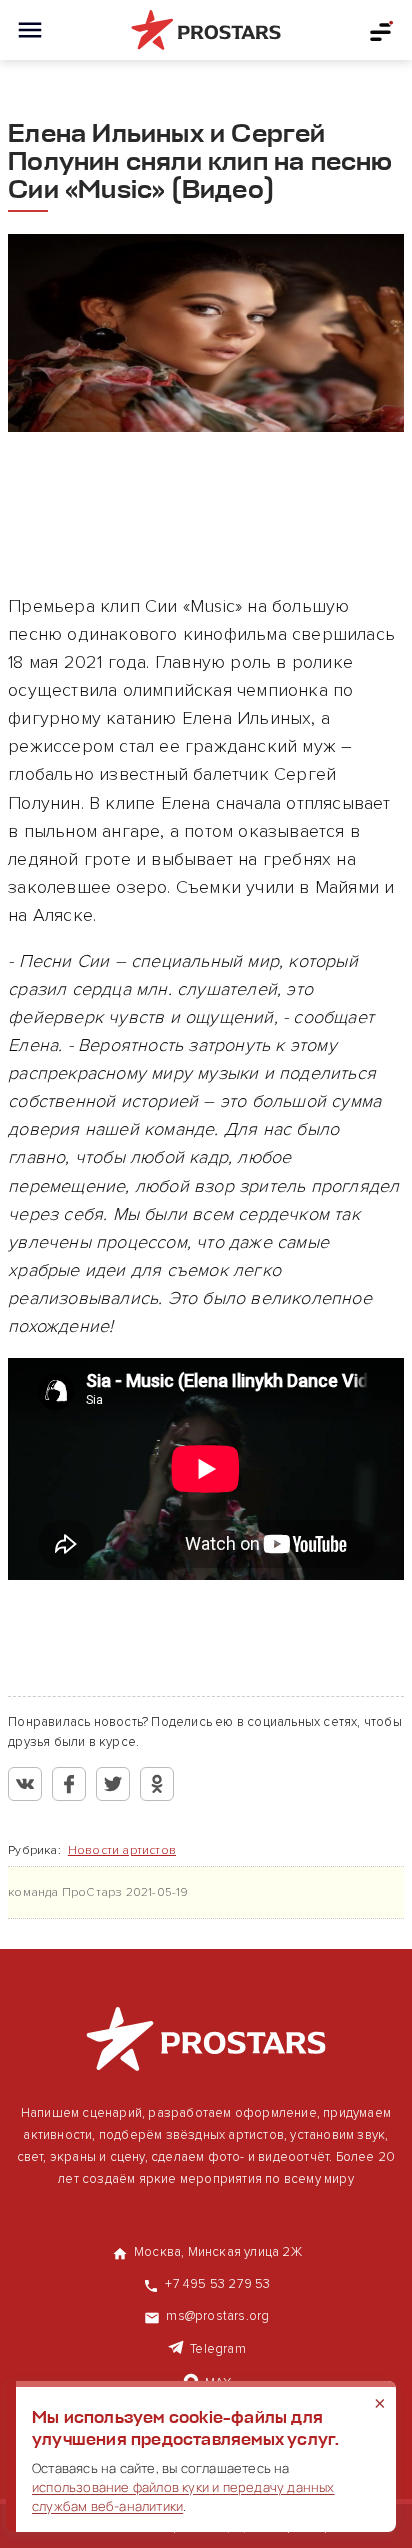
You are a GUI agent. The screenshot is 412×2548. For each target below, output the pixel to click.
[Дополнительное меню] (382, 30)
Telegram (218, 2349)
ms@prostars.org (217, 2316)
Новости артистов (122, 1850)
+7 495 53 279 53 (217, 2284)
